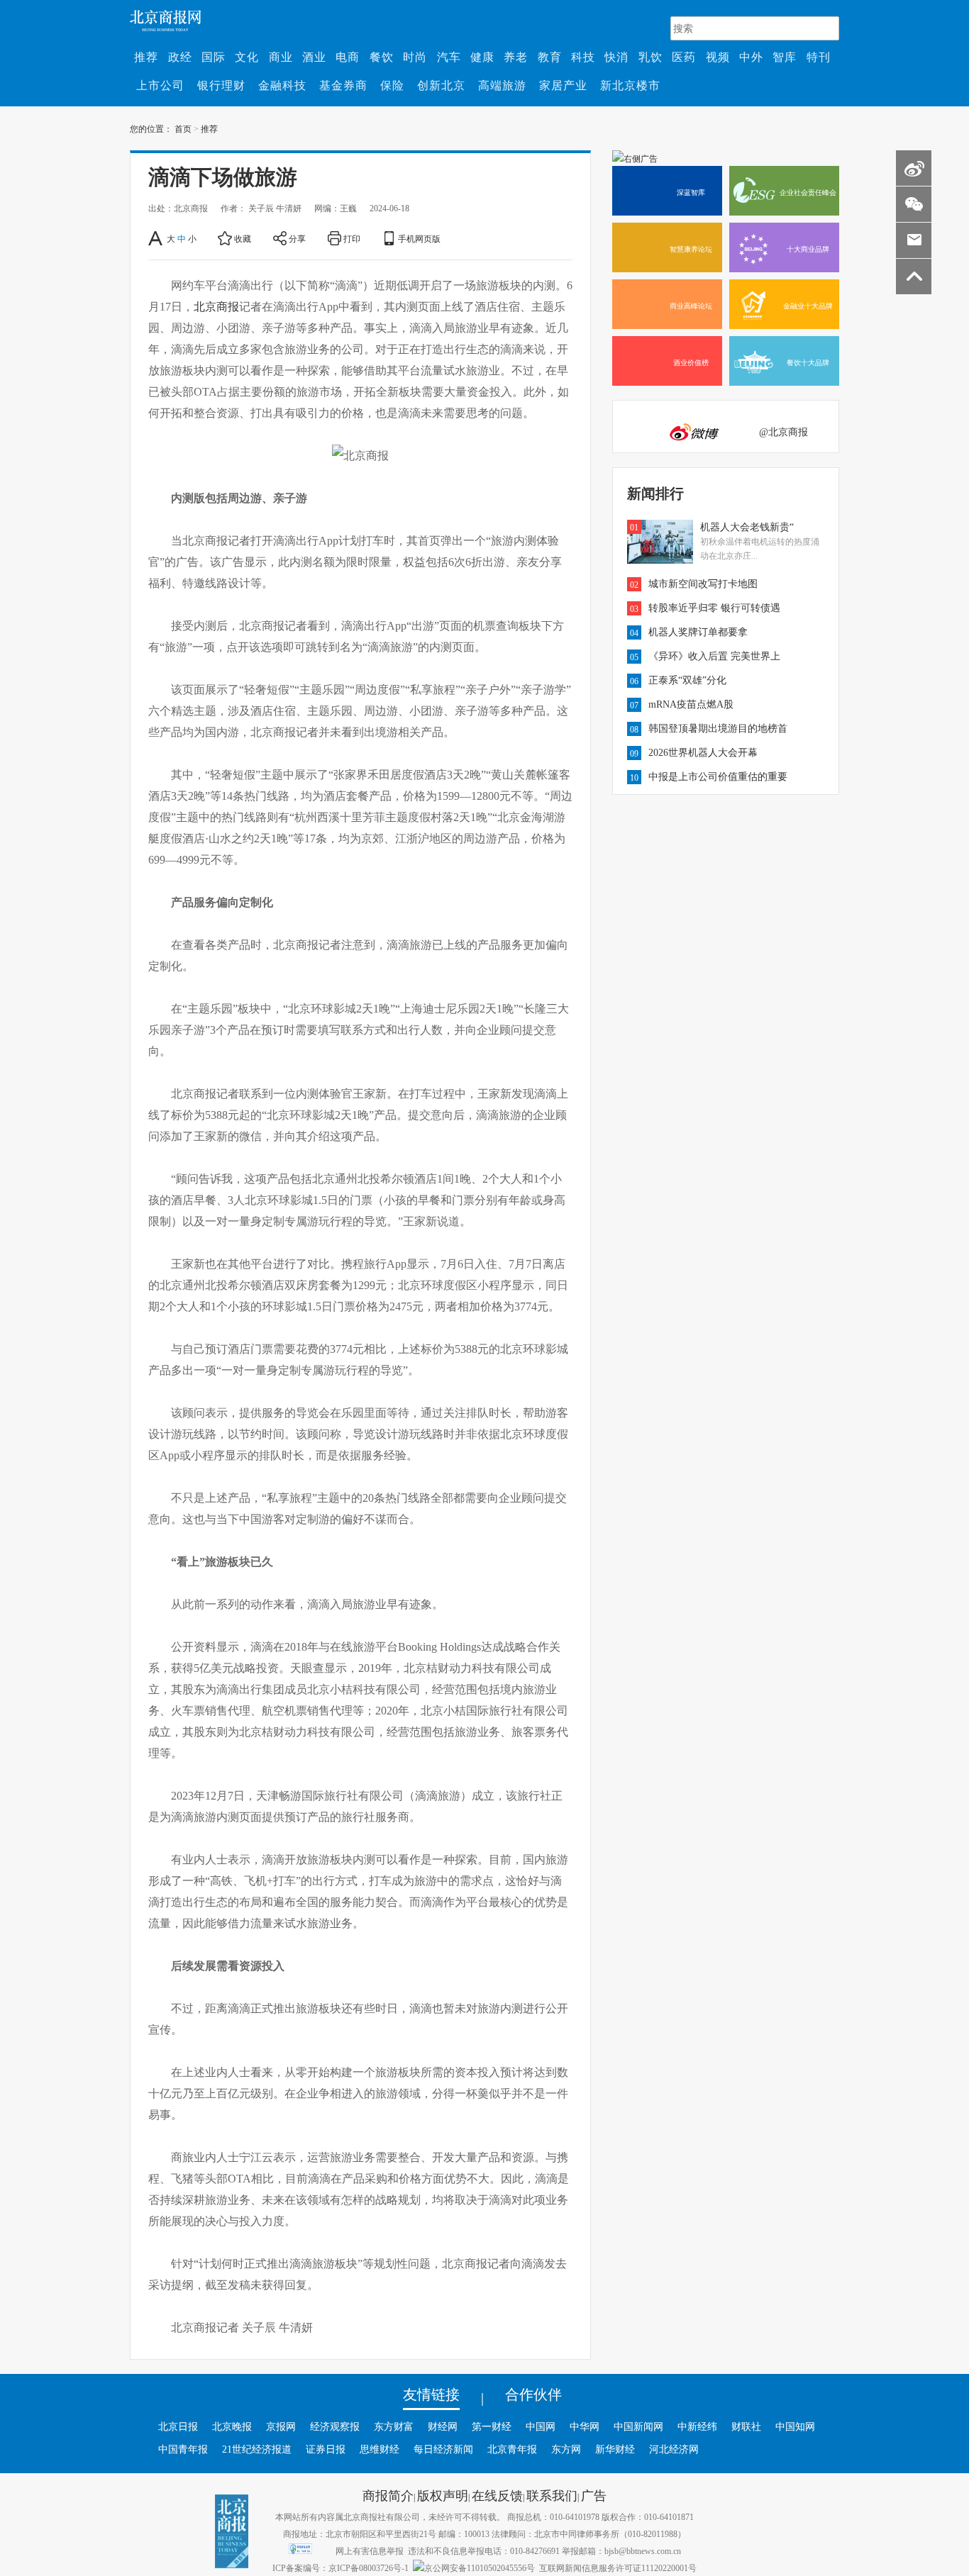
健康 (482, 57)
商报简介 (388, 2495)
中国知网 (795, 2426)
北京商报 (216, 306)
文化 (247, 57)
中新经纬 (697, 2426)
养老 (516, 57)
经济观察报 (335, 2426)
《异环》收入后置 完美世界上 (714, 656)
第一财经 (492, 2426)
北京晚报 (232, 2426)
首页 (183, 128)
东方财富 (394, 2426)
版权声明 (443, 2495)
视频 (718, 57)
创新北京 (441, 85)
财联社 (746, 2426)
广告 (594, 2495)
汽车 (449, 57)
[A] (156, 238)
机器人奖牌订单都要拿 (698, 632)
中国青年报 (183, 2449)
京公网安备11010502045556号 (480, 2567)
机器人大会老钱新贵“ (747, 527)
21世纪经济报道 (257, 2449)
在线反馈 (497, 2495)
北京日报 (178, 2426)
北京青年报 (512, 2449)
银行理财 (221, 85)
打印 (352, 238)
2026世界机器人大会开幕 (703, 752)
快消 (616, 57)
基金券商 (343, 85)
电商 (348, 57)
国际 (214, 57)
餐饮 (382, 57)
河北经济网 (674, 2449)
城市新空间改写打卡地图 (703, 584)
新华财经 (615, 2449)
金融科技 (282, 85)
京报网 (281, 2426)
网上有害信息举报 (370, 2550)
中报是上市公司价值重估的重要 (718, 776)
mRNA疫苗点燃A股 (691, 704)
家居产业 (563, 85)
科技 (583, 57)
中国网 (541, 2426)
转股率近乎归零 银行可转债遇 (714, 608)
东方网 (566, 2449)
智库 (785, 57)
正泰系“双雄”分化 (687, 680)
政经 (180, 57)
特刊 (819, 57)
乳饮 (650, 57)
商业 (281, 57)
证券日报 (326, 2449)
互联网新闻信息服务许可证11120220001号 (618, 2567)
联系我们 (552, 2495)
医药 (684, 57)
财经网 (443, 2426)
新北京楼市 (630, 85)
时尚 (415, 57)
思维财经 (380, 2449)
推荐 (146, 57)
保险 (392, 85)
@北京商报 (783, 432)
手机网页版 (419, 238)
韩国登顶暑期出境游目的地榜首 (718, 728)
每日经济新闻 (443, 2449)
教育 (550, 57)
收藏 (243, 238)
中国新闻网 (638, 2426)
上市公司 (160, 85)
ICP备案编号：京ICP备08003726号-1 (340, 2567)
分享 (297, 238)
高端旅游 (502, 85)
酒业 (314, 57)
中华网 (585, 2426)
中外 (751, 57)
